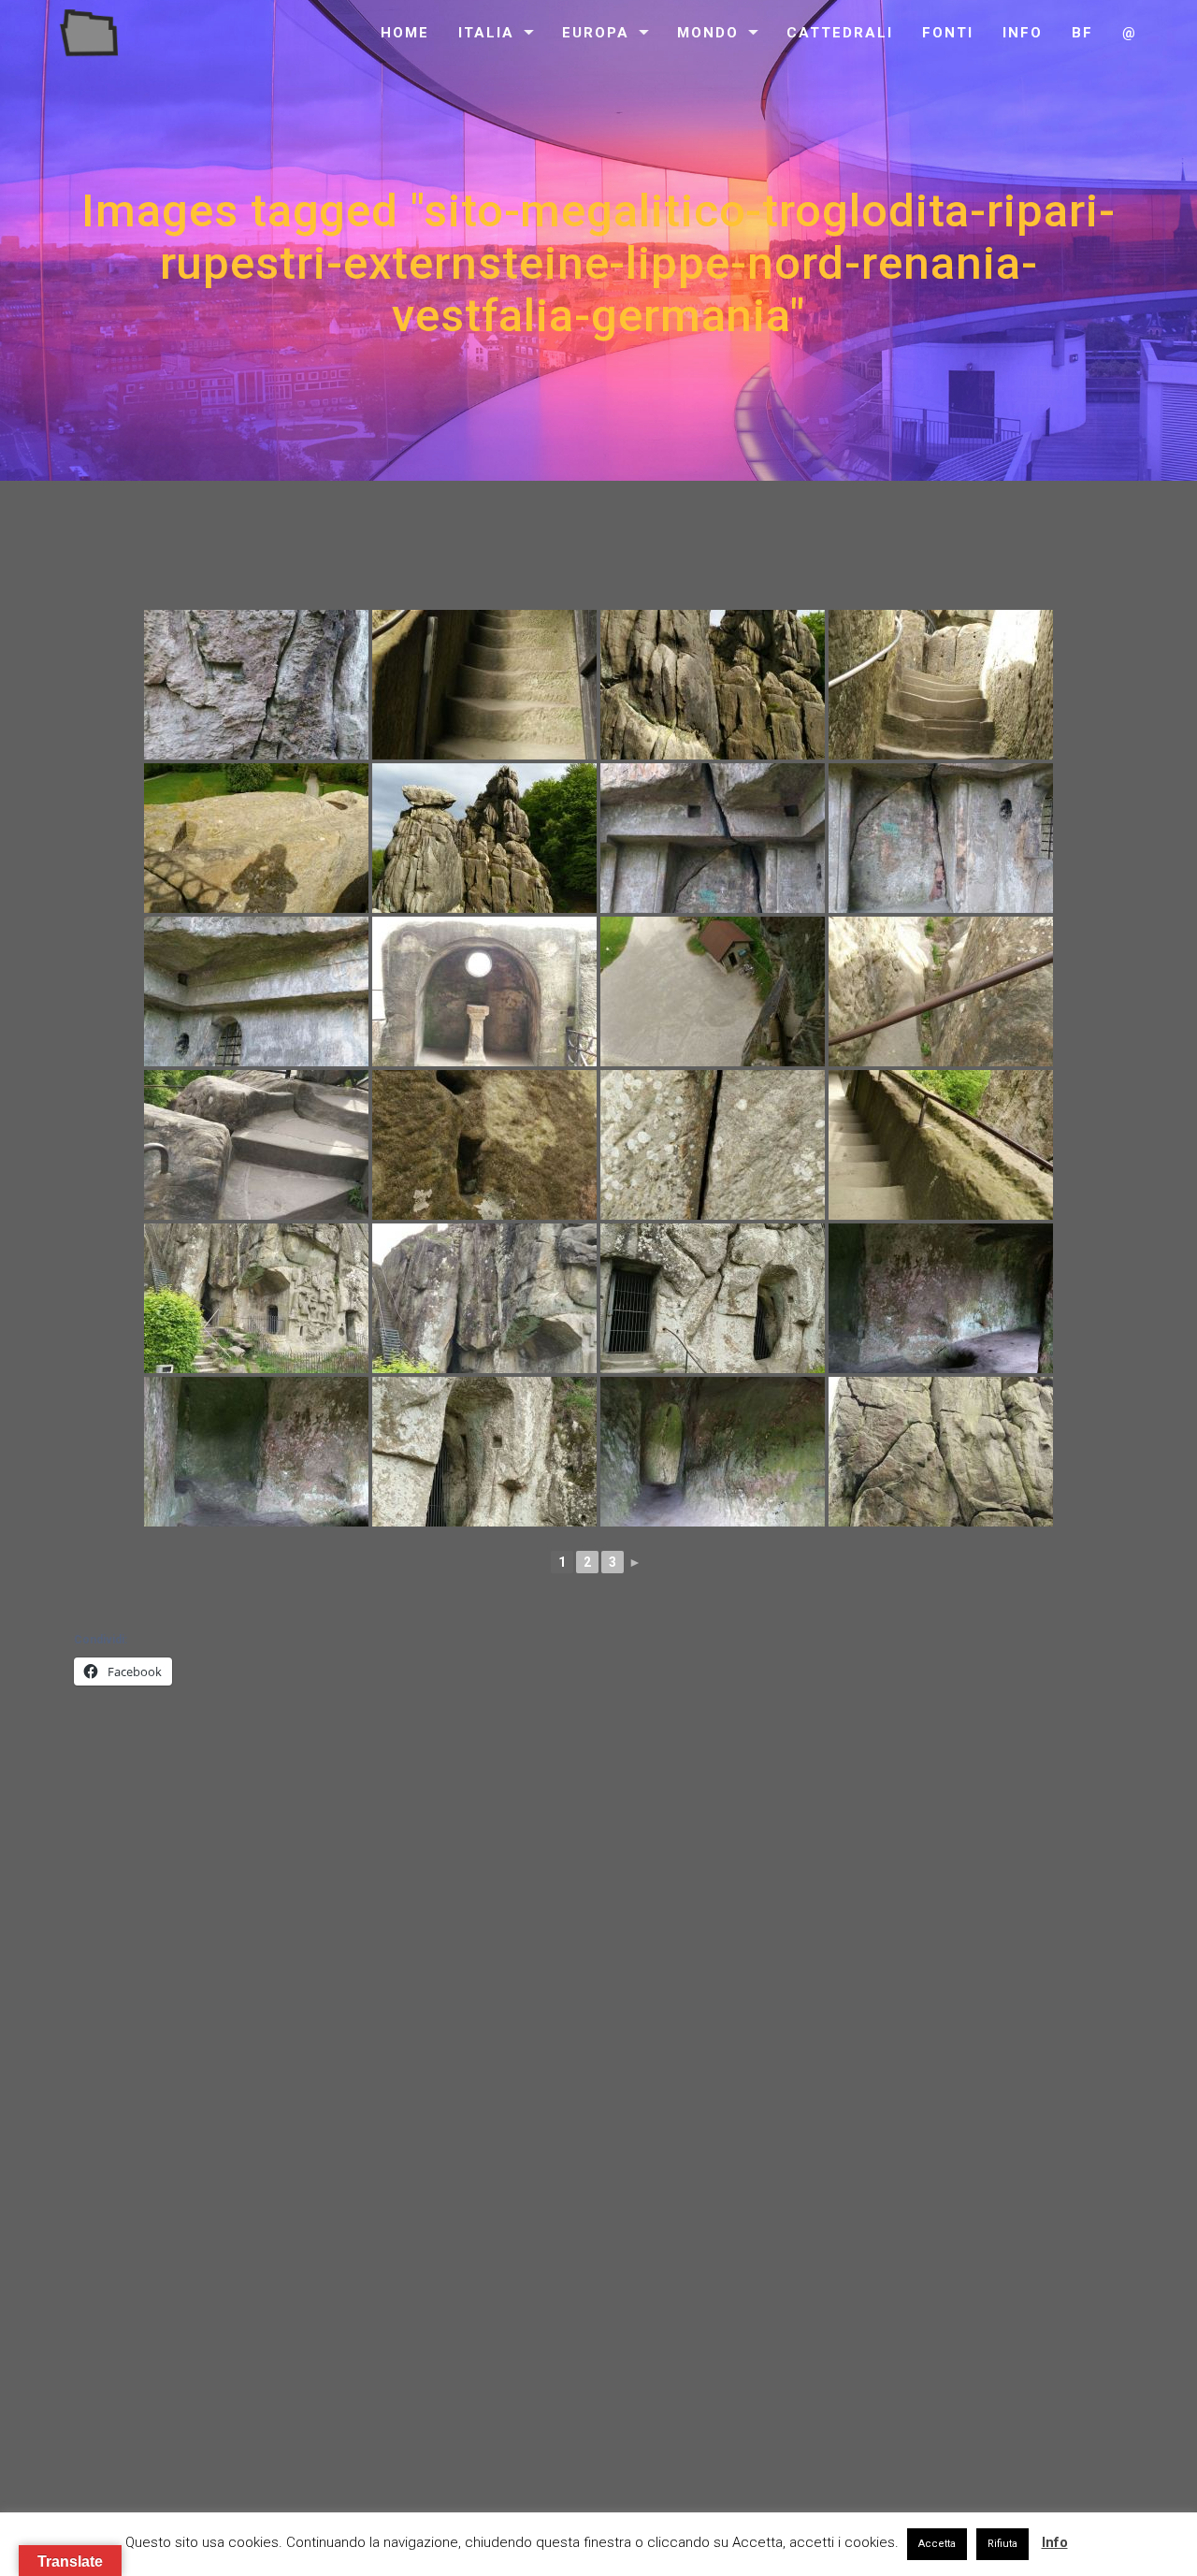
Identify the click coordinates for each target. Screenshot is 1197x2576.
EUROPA (596, 33)
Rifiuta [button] (1002, 2544)
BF (1082, 33)
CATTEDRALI (840, 33)
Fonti (948, 33)
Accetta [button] (937, 2544)
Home (405, 33)
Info (1023, 33)
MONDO (708, 33)
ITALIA (486, 33)
